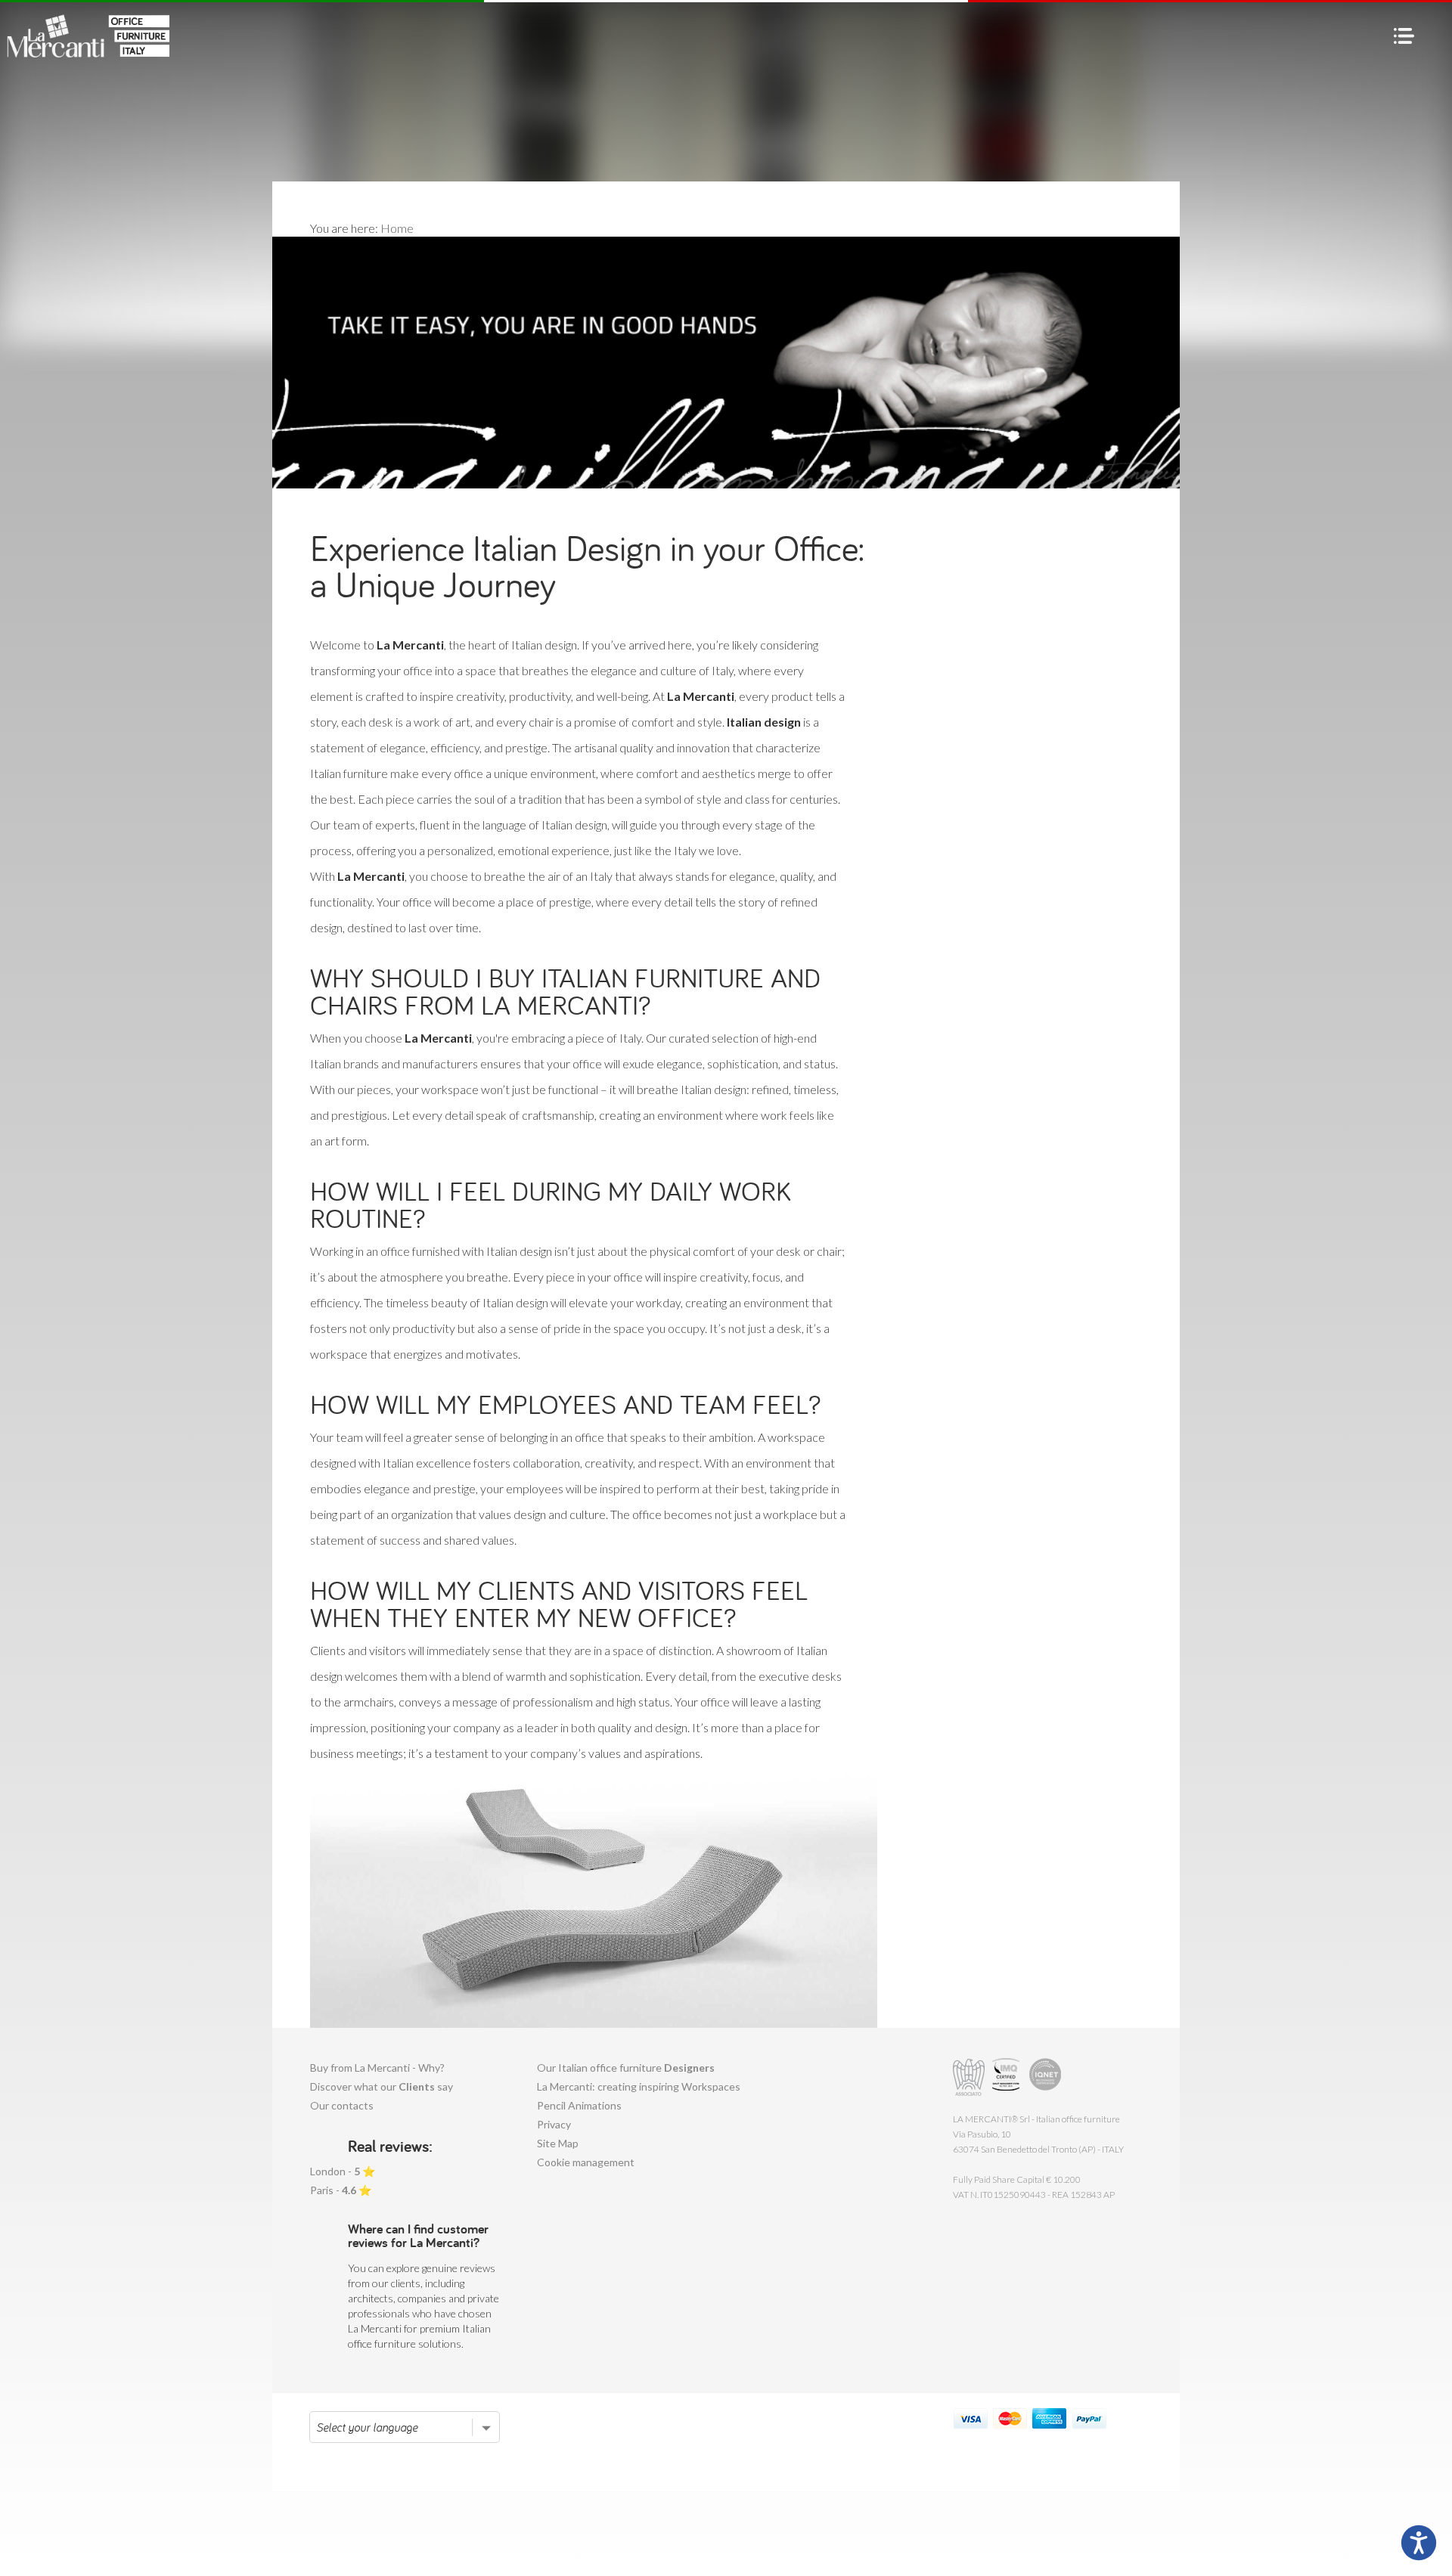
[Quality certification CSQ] (1008, 2077)
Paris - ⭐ (341, 2190)
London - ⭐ (343, 2171)
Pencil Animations (579, 2105)
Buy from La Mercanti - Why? (377, 2068)
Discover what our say (382, 2086)
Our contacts (342, 2105)
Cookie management (586, 2162)
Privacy (554, 2124)
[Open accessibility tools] (1419, 2543)
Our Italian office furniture (626, 2068)
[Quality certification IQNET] (1046, 2077)
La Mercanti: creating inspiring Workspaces (639, 2086)
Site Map (558, 2143)
